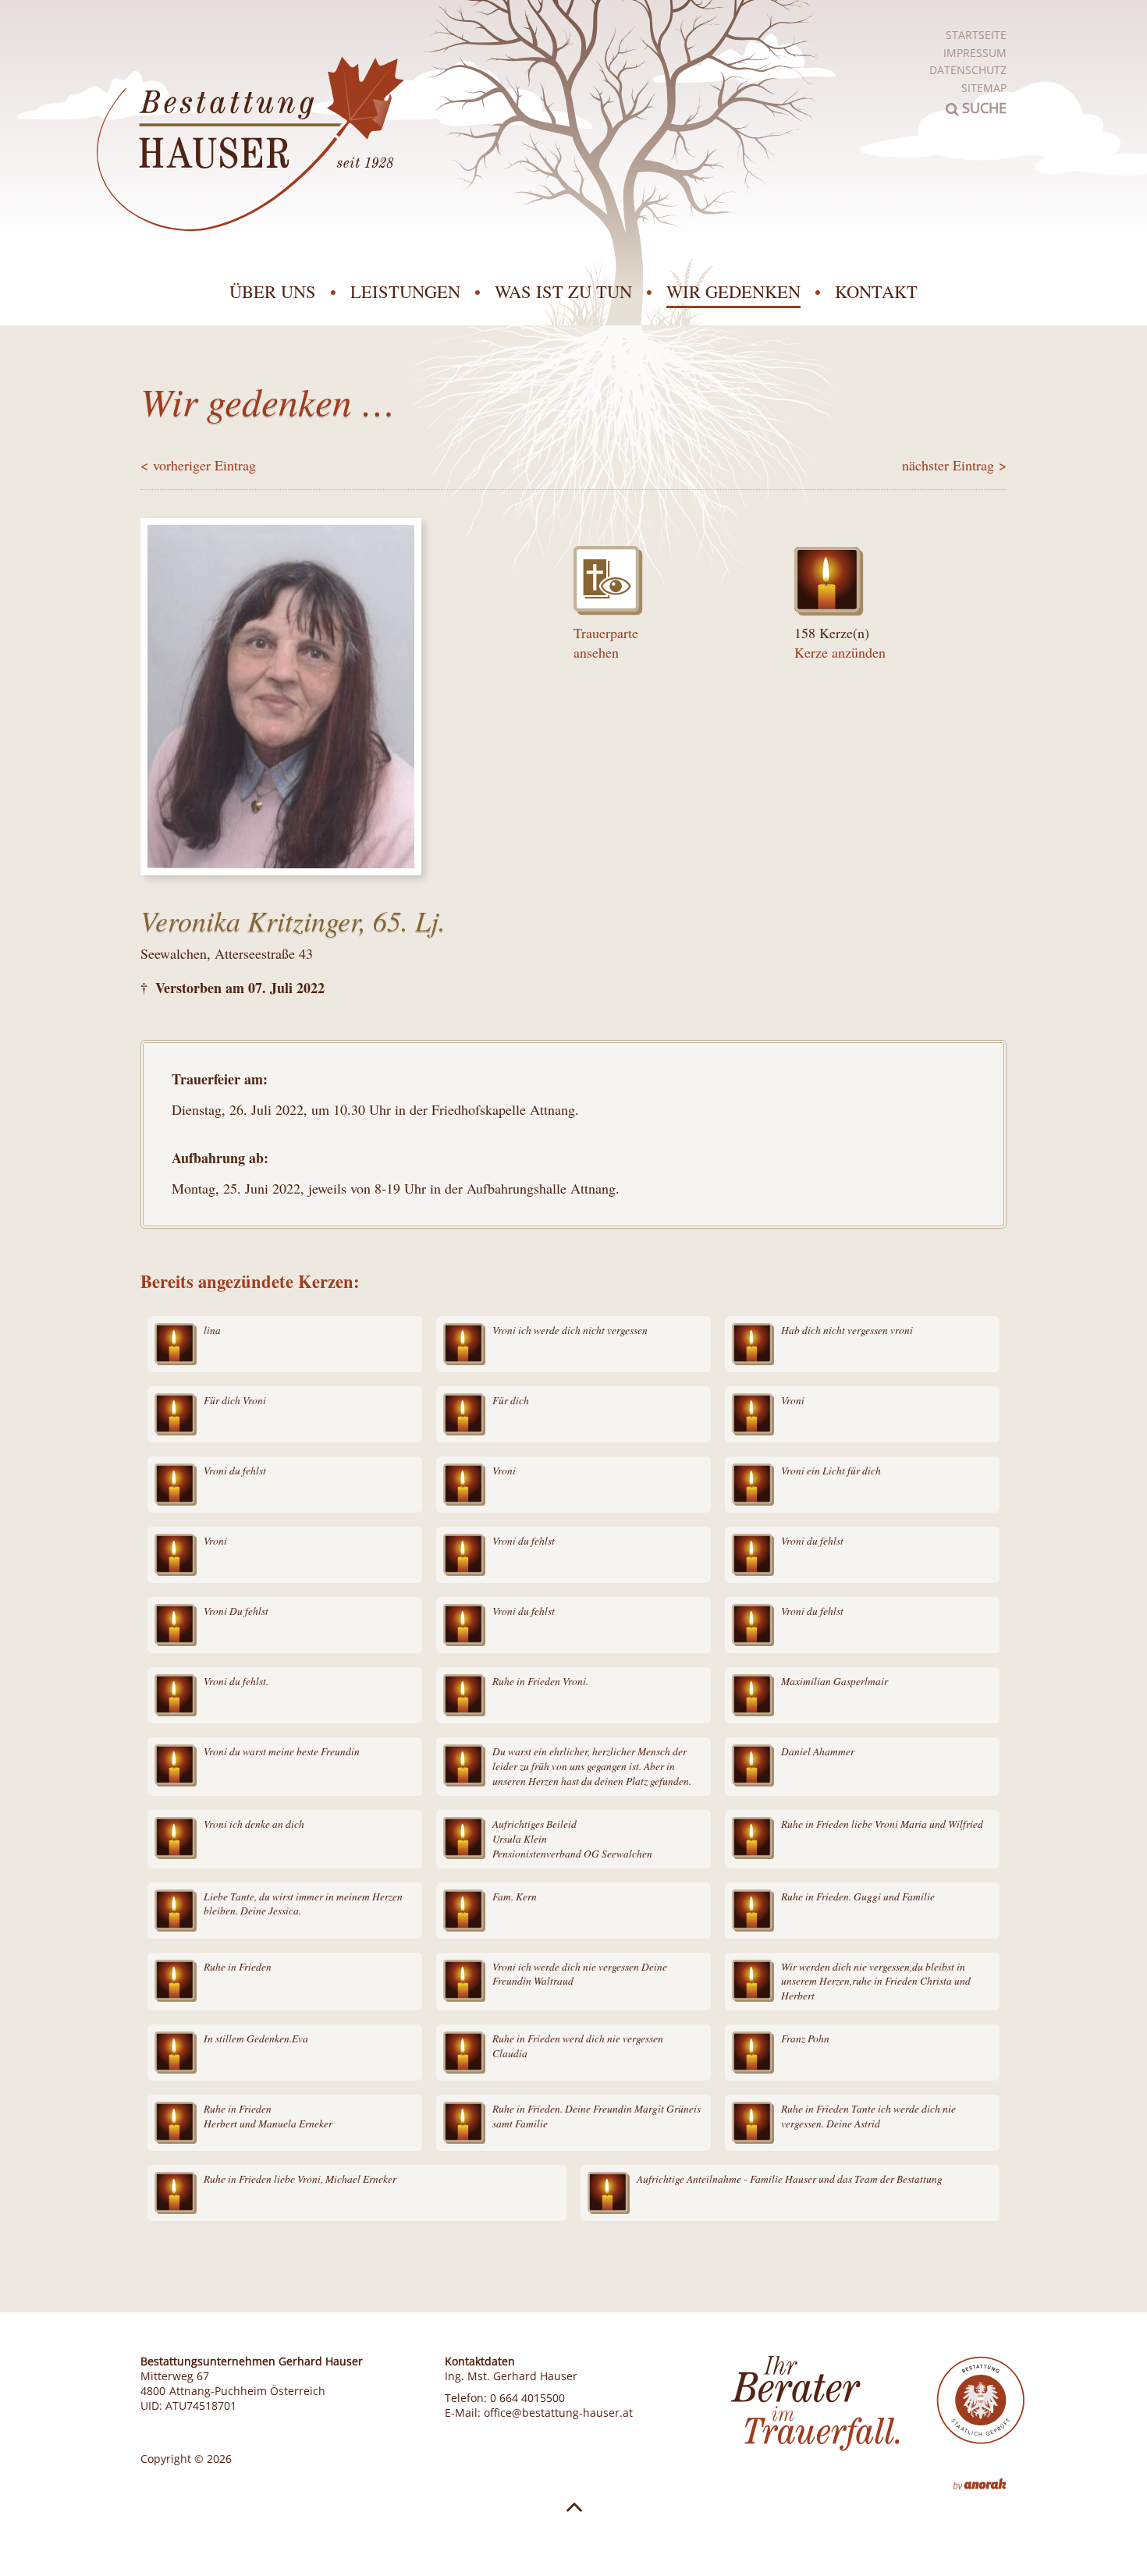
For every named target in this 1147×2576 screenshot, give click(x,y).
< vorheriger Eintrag (198, 465)
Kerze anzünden (840, 652)
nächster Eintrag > (954, 465)
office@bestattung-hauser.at (558, 2413)
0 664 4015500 (527, 2398)
